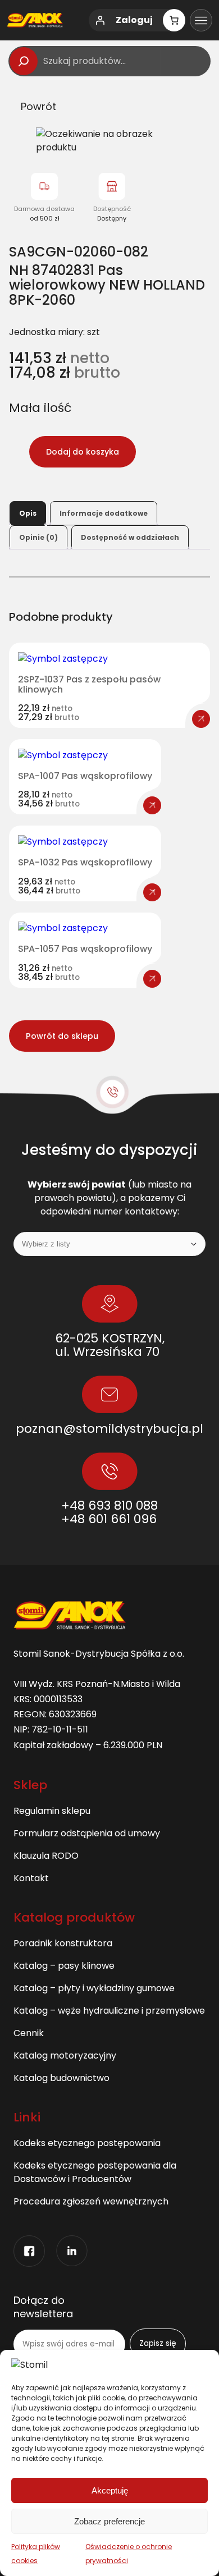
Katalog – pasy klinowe (64, 1966)
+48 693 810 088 (109, 1505)
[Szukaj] (24, 61)
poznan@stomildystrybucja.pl (109, 1429)
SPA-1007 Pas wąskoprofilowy (85, 776)
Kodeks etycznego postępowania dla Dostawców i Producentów (95, 2172)
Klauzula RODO (46, 1856)
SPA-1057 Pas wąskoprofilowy (85, 949)
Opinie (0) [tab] (38, 537)
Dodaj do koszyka (83, 452)
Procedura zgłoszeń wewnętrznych (91, 2201)
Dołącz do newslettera (43, 2307)
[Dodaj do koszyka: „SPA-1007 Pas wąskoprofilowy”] (152, 805)
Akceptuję (110, 2490)
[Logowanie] (100, 20)
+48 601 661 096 (109, 1519)
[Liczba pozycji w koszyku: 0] (174, 20)
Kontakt (31, 1878)
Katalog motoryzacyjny (65, 2055)
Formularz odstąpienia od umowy (87, 1833)
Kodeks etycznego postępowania (87, 2143)
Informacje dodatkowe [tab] (104, 513)
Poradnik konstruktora (63, 1943)
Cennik (29, 2033)
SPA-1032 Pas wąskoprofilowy (85, 863)
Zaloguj (134, 20)
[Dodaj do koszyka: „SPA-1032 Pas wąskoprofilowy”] (152, 892)
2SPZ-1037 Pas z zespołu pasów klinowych (89, 684)
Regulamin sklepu (52, 1811)
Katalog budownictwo (61, 2078)
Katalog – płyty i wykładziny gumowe (94, 1988)
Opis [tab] (28, 513)
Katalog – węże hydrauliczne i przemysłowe (109, 2011)
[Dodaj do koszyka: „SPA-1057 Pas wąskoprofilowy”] (152, 979)
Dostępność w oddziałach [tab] (130, 537)
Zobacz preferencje (109, 2521)
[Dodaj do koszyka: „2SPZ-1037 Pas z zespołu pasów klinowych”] (201, 719)
